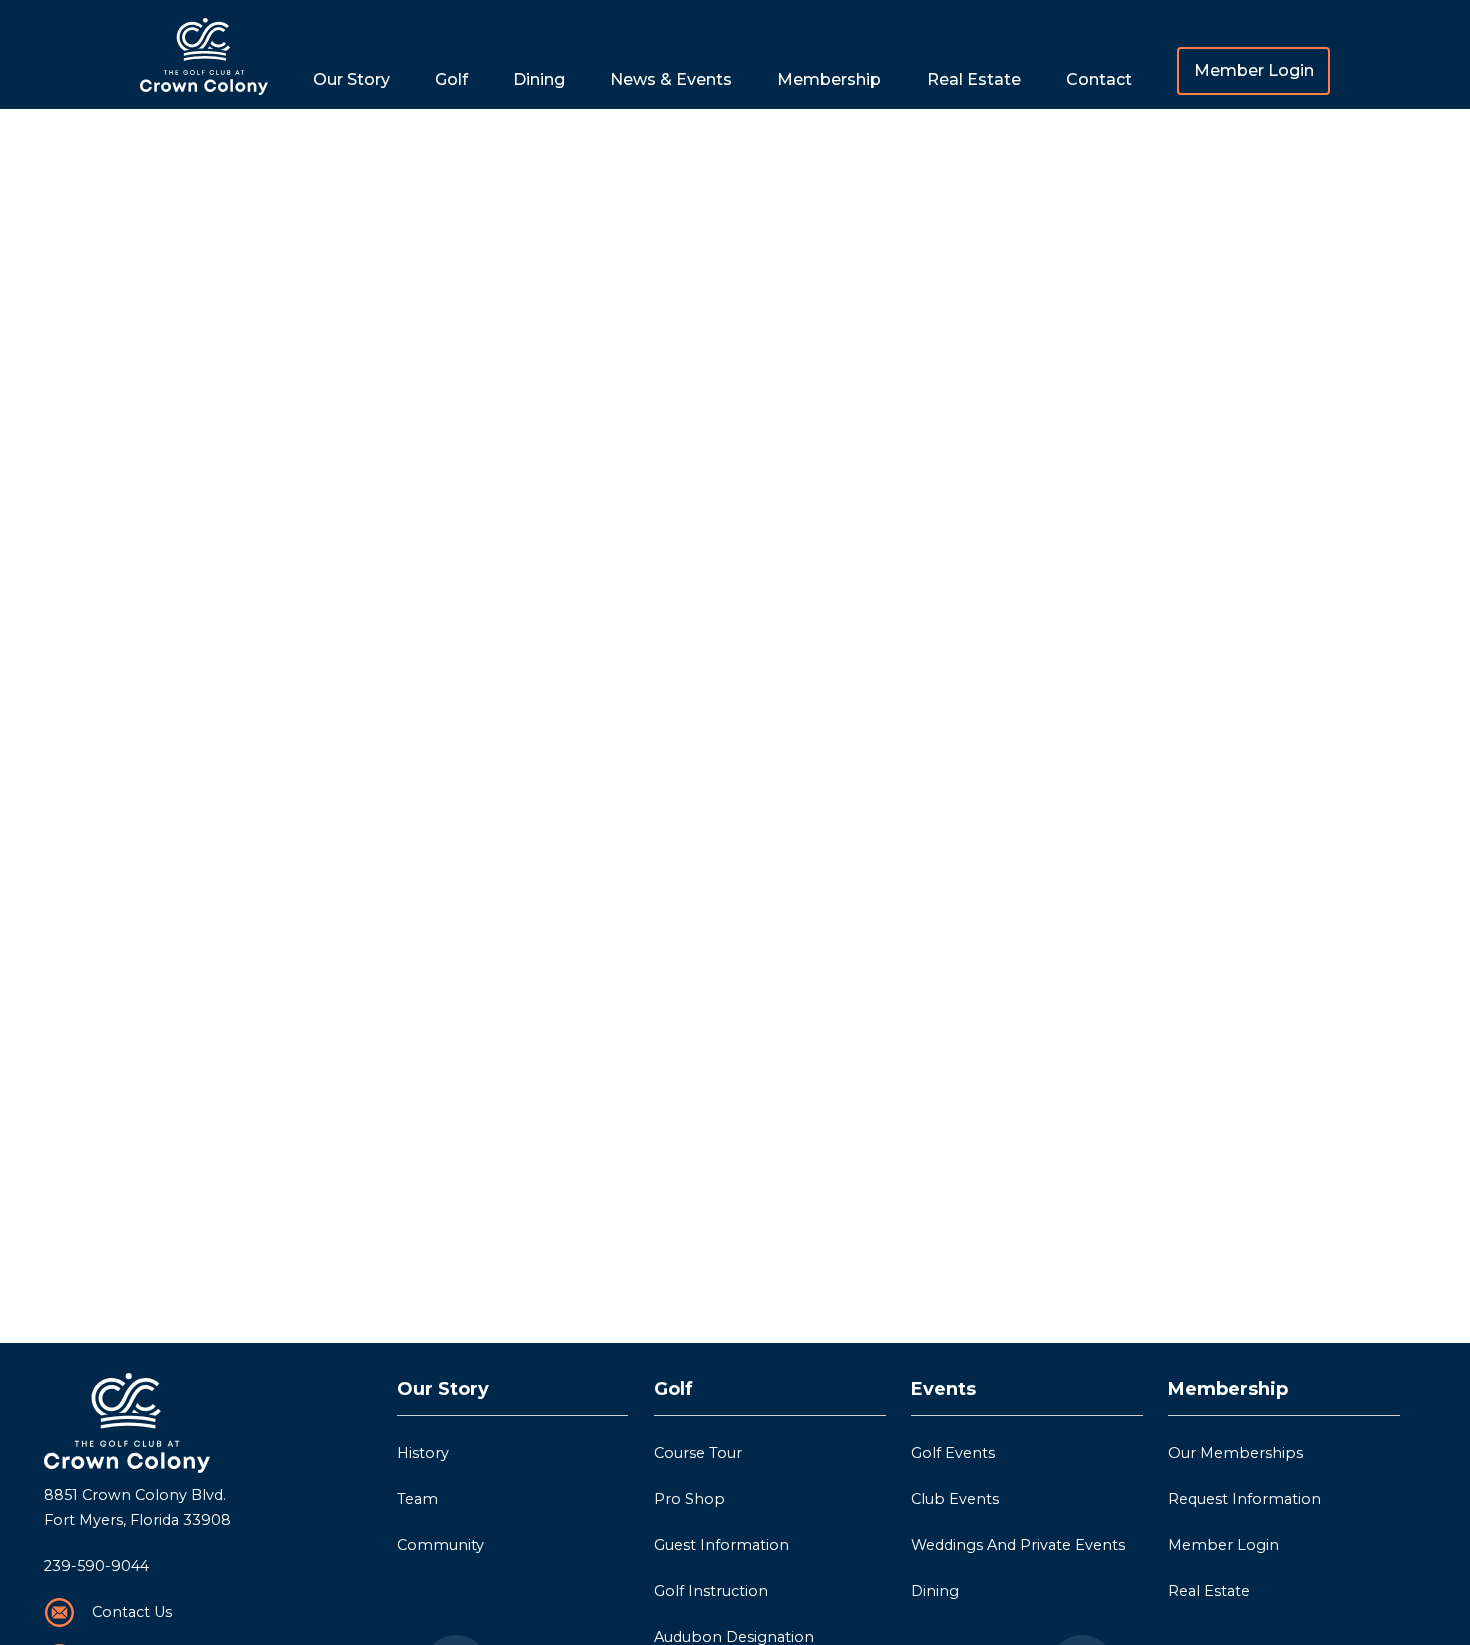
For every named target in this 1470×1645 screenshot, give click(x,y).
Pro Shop (689, 1499)
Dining (539, 79)
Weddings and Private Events (1018, 1545)
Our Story (443, 1389)
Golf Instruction (711, 1591)
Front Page (204, 55)
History (423, 1453)
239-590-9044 (96, 1566)
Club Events (955, 1499)
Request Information (1244, 1499)
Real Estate (974, 79)
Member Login (1254, 70)
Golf (673, 1389)
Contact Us (132, 1612)
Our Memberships (1235, 1453)
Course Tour (698, 1453)
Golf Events (953, 1453)
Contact (1099, 79)
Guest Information (721, 1545)
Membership (1228, 1389)
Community (440, 1545)
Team (417, 1499)
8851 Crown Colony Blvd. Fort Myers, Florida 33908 (137, 1508)
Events (943, 1389)
